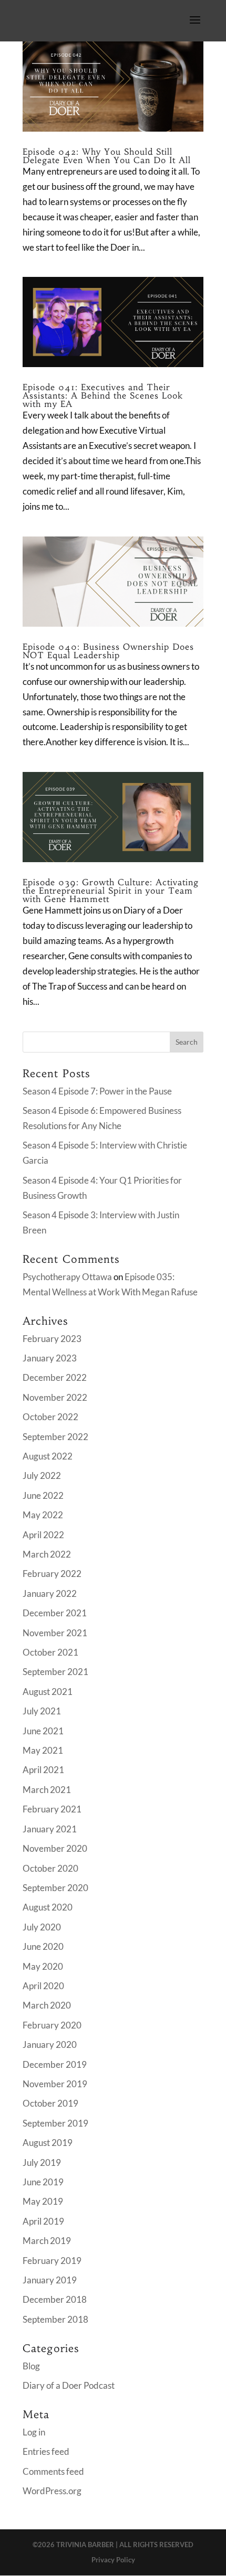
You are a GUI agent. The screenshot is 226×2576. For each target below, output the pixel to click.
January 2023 (50, 1358)
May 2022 (43, 1515)
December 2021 (55, 1613)
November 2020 (55, 1848)
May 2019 (43, 2201)
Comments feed (53, 2471)
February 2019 (52, 2261)
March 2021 (47, 1790)
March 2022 (47, 1554)
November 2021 (55, 1633)
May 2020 (43, 1966)
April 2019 (43, 2221)
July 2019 (42, 2162)
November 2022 (55, 1397)
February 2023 (52, 1339)
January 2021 (50, 1829)
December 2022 (55, 1377)
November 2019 (55, 2084)
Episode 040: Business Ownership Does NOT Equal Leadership (108, 651)
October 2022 (50, 1417)
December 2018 (55, 2299)
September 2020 (55, 1888)
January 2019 (50, 2280)
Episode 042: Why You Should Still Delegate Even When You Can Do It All (107, 156)
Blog (31, 2366)
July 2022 (42, 1475)
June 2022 (43, 1495)
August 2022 (48, 1456)
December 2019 (55, 2064)
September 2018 (55, 2319)
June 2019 (43, 2182)
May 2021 (43, 1750)
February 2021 (52, 1809)
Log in (34, 2432)
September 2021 (55, 1672)
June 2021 (43, 1731)
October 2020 (50, 1868)
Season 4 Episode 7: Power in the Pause (97, 1091)
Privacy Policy (113, 2560)
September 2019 (55, 2123)
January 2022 (50, 1593)
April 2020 (43, 1986)
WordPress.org (52, 2491)
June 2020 (43, 1946)
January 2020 (50, 2044)
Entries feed (46, 2451)
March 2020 (47, 2005)
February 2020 (52, 2025)
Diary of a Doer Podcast (69, 2385)
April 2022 (43, 1535)
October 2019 (50, 2103)
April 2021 (43, 1770)
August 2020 (48, 1907)
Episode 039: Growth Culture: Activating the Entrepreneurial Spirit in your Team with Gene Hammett (111, 890)
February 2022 (52, 1574)
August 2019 (48, 2143)
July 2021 (42, 1711)
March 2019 (47, 2241)
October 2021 (50, 1652)
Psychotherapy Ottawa (67, 1277)
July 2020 (42, 1927)
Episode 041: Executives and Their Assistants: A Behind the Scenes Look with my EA (103, 395)
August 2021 (48, 1692)
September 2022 (55, 1437)
